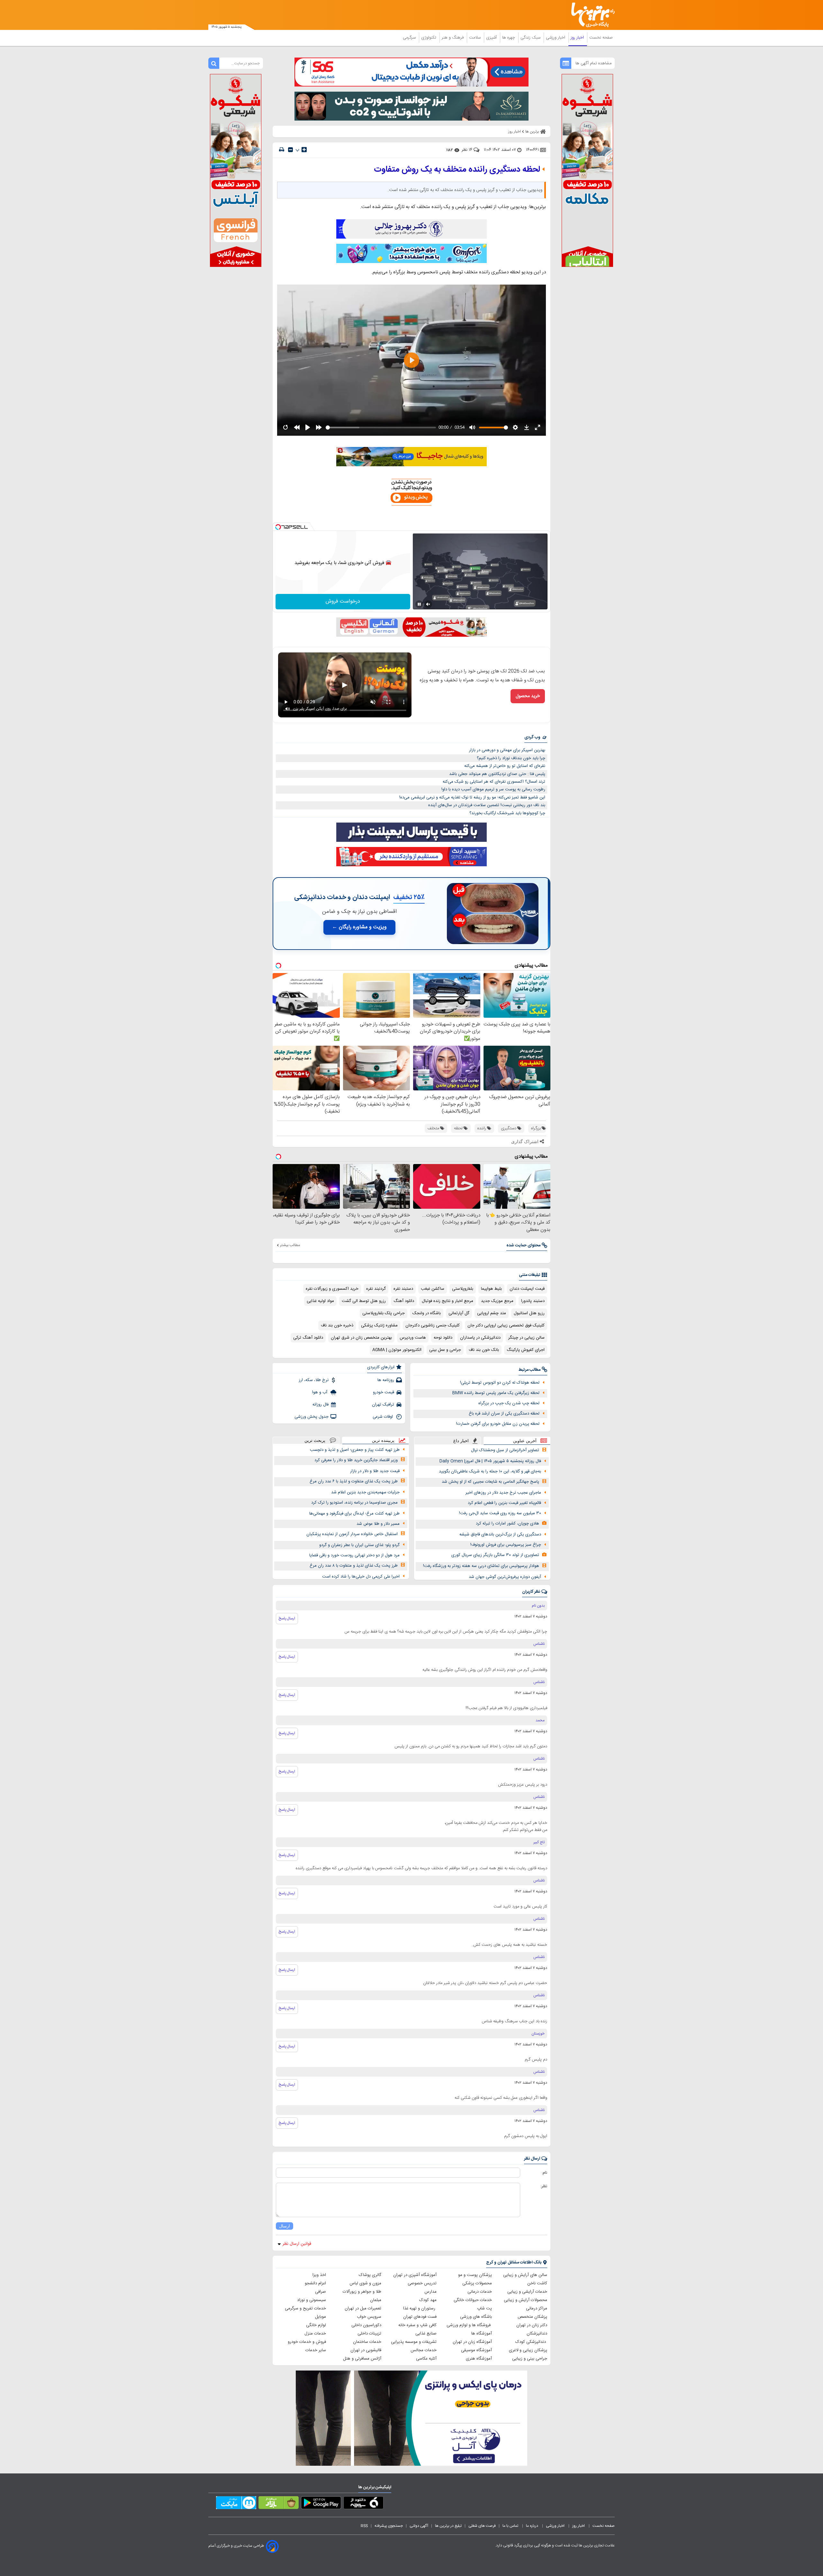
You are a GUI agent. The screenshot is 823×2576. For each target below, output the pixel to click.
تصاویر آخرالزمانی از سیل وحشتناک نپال (505, 1450)
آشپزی (492, 38)
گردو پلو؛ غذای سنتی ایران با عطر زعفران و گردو (359, 1545)
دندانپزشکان (537, 2334)
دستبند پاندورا (533, 1301)
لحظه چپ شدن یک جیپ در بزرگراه (509, 1403)
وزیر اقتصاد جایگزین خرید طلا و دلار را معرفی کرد (356, 1460)
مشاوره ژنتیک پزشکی (379, 1325)
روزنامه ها (386, 1380)
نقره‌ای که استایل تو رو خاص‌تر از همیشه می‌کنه (505, 766)
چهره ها (509, 38)
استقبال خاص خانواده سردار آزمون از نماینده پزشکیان (352, 1534)
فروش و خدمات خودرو (307, 2342)
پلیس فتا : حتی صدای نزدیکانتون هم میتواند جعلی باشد (497, 774)
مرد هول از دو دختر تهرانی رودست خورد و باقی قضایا (354, 1555)
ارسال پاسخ (287, 1618)
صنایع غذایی (426, 2334)
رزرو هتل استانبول (529, 1313)
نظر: (544, 2186)
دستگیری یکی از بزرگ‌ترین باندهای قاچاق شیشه (500, 1534)
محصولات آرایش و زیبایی (525, 2300)
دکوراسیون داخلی (366, 2325)
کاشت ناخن (537, 2283)
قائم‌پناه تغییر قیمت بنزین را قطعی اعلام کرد (504, 1503)
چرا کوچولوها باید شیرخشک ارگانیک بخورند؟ (507, 813)
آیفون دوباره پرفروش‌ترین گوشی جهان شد (505, 1577)
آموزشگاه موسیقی (476, 2350)
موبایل (321, 2317)
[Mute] (428, 604)
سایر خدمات (316, 2350)
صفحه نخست (601, 38)
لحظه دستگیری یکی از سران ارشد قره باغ (504, 1414)
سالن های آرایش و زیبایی (525, 2275)
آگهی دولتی (419, 2526)
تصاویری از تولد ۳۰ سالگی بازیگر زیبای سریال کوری (495, 1555)
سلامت (475, 38)
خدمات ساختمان (367, 2342)
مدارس (430, 2292)
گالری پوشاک (370, 2275)
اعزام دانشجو (315, 2283)
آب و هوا (320, 1392)
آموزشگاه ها (482, 2334)
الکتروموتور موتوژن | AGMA (397, 1350)
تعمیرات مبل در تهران (363, 2308)
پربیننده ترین (383, 1440)
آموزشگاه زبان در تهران (472, 2342)
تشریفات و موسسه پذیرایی (414, 2342)
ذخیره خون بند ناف (337, 1325)
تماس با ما (511, 2526)
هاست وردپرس (413, 1338)
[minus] (290, 150)
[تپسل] (278, 527)
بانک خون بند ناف (484, 1350)
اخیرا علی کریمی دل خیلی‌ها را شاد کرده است (361, 1577)
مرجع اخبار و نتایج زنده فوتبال (448, 1301)
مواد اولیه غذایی (320, 1301)
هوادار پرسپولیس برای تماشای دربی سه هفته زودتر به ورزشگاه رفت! (481, 1566)
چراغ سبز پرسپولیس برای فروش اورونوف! (506, 1545)
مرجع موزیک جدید (497, 1301)
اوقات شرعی (383, 1417)
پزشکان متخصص (532, 2317)
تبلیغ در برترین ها (448, 2526)
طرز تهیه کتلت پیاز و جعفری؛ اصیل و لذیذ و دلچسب (355, 1450)
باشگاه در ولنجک (427, 1313)
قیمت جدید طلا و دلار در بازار (375, 1471)
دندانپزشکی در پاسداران (480, 1338)
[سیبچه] (363, 2504)
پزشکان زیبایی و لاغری (528, 2350)
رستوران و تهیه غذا (420, 2308)
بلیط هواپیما (491, 1289)
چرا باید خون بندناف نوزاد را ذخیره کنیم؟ (511, 758)
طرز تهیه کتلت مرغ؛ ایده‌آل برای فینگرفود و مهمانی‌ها (354, 1514)
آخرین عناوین (525, 1441)
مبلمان (376, 2300)
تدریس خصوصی (422, 2283)
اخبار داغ (461, 1441)
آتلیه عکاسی (426, 2359)
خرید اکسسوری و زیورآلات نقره (332, 1289)
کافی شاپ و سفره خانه (417, 2325)
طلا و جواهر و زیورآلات (362, 2292)
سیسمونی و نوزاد (312, 2300)
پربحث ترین (315, 1440)
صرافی (321, 2292)
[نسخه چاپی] (282, 150)
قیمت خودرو (384, 1392)
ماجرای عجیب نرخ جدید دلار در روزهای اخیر (503, 1493)
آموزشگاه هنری (479, 2359)
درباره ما (533, 2526)
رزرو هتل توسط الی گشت (364, 1301)
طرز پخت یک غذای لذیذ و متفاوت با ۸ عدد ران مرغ (354, 1566)
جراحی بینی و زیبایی (530, 2359)
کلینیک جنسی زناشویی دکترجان (433, 1325)
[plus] (304, 150)
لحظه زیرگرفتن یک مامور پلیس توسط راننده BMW (496, 1393)
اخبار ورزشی (556, 38)
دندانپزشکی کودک (531, 2342)
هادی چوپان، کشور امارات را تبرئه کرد (507, 1524)
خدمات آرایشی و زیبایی (527, 2292)
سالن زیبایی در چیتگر (526, 1338)
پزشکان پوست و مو (475, 2275)
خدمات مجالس (424, 2350)
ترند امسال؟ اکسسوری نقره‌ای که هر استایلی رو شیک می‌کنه (494, 782)
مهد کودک (428, 2300)
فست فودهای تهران (420, 2317)
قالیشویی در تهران (366, 2350)
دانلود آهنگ (404, 1301)
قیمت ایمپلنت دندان (527, 1289)
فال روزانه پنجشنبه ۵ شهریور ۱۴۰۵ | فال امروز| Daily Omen (490, 1461)
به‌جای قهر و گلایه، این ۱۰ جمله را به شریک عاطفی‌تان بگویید (490, 1471)
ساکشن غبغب (433, 1289)
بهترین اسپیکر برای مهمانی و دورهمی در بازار (507, 750)
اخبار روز (578, 38)
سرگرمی (410, 38)
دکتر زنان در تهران (532, 2325)
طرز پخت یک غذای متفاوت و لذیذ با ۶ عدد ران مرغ (354, 1481)
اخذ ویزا (319, 2275)
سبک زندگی (531, 38)
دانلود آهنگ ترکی (308, 1338)
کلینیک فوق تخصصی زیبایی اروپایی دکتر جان (506, 1325)
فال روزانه (321, 1405)
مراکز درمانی (537, 2308)
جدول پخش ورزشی (312, 1417)
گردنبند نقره (376, 1289)
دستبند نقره (403, 1289)
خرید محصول (528, 696)
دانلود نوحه (443, 1338)
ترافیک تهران (383, 1405)
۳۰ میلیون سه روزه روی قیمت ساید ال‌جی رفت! (500, 1513)
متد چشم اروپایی (492, 1313)
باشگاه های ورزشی (476, 2317)
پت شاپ (484, 2308)
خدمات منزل (315, 2334)
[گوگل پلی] (321, 2504)
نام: (544, 2173)
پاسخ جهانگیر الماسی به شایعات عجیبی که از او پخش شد (490, 1482)
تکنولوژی (429, 38)
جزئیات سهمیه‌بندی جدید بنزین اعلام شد (365, 1492)
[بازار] (279, 2504)
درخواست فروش (343, 601)
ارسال (285, 2226)
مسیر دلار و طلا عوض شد (378, 1524)
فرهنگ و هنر (453, 38)
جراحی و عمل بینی (445, 1350)
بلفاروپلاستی (463, 1289)
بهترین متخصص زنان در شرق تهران (361, 1338)
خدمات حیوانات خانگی (473, 2300)
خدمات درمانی (480, 2292)
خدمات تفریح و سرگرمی (305, 2308)
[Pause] (419, 604)
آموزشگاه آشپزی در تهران (415, 2275)
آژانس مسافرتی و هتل (362, 2359)
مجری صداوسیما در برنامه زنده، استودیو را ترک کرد (354, 1503)
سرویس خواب (369, 2317)
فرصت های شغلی (482, 2526)
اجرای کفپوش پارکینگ (526, 1350)
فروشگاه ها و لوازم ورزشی (469, 2325)
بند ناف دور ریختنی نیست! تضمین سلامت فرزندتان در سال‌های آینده (487, 805)
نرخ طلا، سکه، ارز (314, 1380)
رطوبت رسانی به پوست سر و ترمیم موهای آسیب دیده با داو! (493, 789)
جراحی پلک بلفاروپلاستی (384, 1313)
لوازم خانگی (316, 2325)
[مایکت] (236, 2504)
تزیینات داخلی (369, 2334)
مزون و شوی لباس (365, 2283)
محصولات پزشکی (477, 2283)
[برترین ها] (590, 15)
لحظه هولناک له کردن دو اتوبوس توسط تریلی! (500, 1383)
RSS (364, 2526)
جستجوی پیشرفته (389, 2526)
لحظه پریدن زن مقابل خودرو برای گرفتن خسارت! (498, 1424)
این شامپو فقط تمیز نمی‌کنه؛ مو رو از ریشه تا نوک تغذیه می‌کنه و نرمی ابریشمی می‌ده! (472, 797)
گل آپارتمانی (459, 1313)
